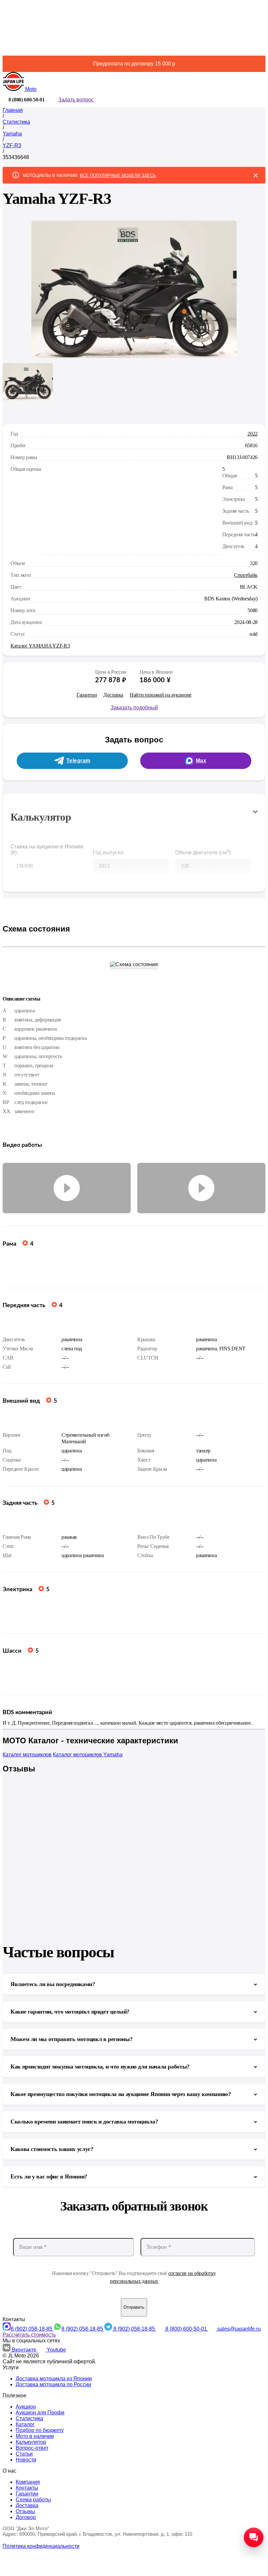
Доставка (113, 695)
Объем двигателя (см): (203, 852)
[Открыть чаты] (254, 2537)
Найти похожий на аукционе (161, 695)
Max (201, 761)
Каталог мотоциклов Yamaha (88, 1755)
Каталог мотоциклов (27, 1755)
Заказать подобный (134, 708)
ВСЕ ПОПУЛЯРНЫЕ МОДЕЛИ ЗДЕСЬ (118, 176)
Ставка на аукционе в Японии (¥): (47, 850)
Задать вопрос (76, 100)
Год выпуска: (109, 853)
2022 (252, 434)
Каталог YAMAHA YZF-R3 (40, 646)
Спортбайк (246, 575)
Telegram (78, 761)
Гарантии (87, 695)
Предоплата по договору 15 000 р (134, 64)
